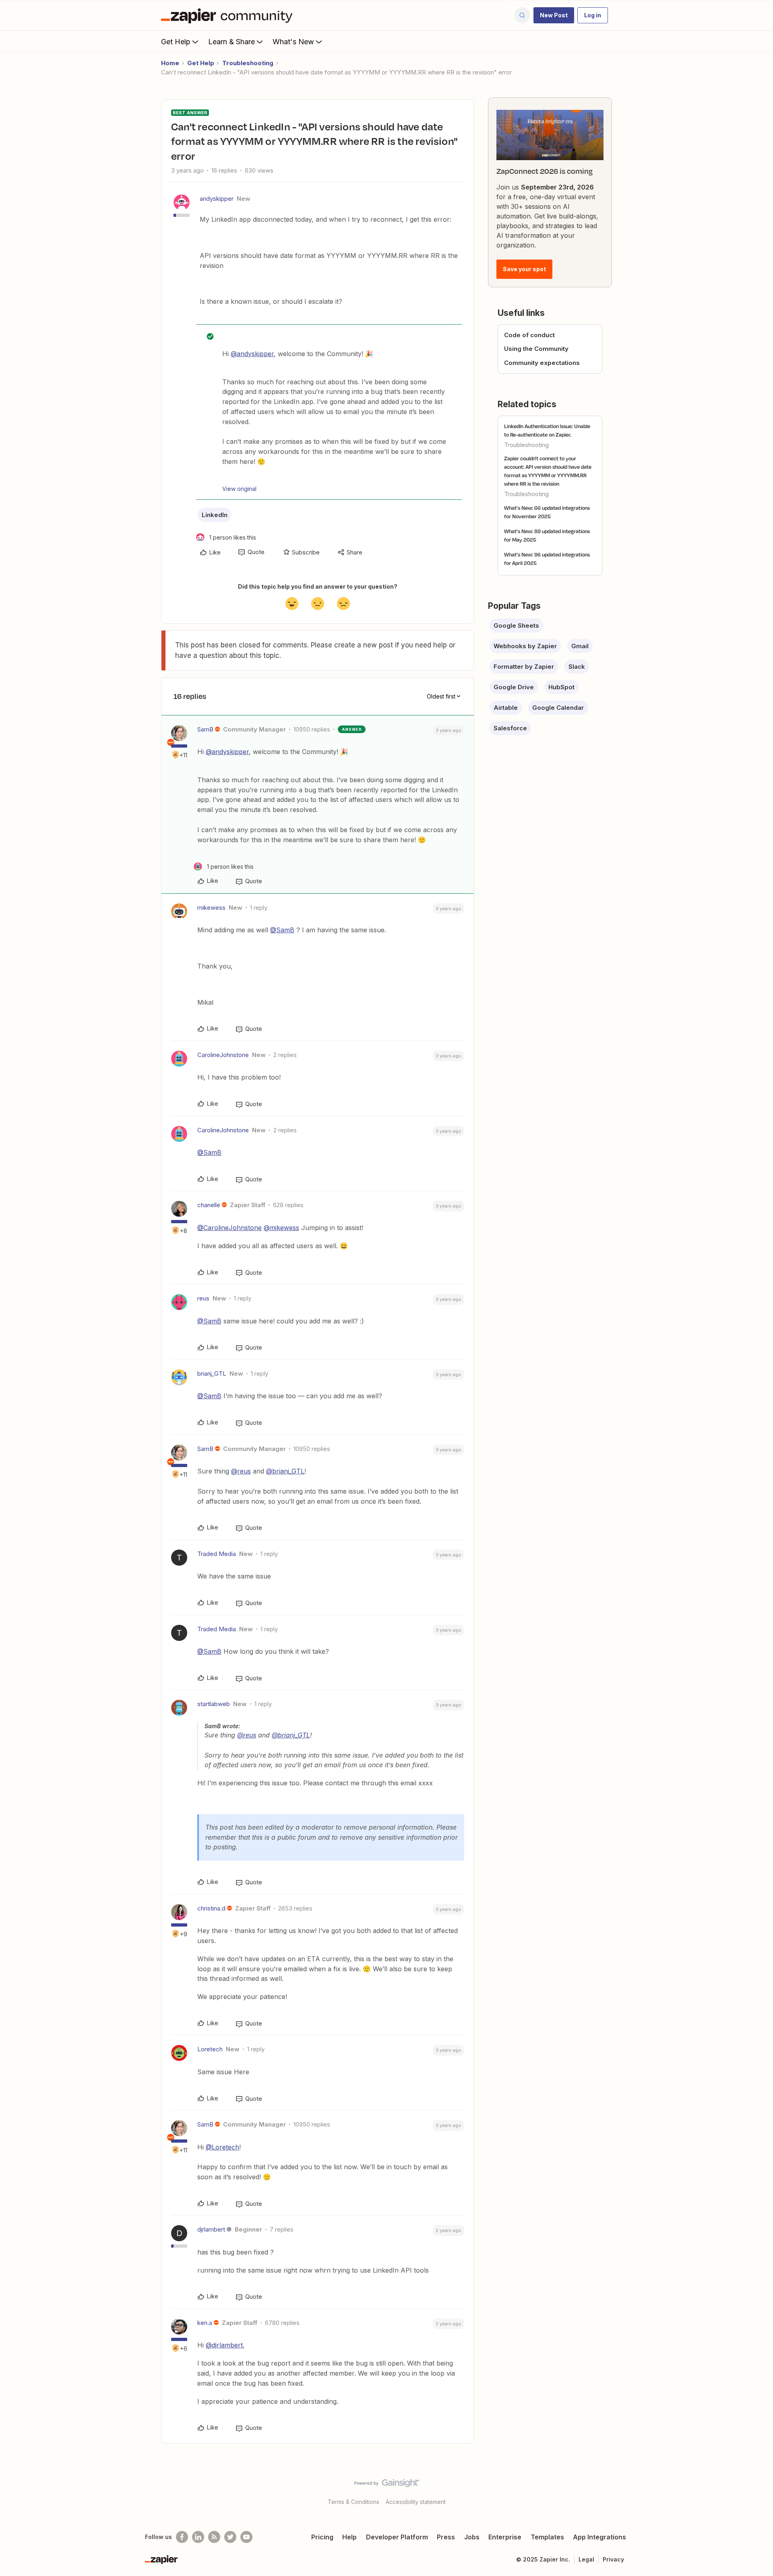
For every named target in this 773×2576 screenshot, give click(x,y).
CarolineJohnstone (223, 1055)
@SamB (282, 930)
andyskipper (217, 199)
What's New (293, 42)
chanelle (209, 1205)
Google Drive (514, 687)
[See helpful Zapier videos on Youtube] (246, 2537)
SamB (205, 729)
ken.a (205, 2323)
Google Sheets (516, 625)
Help (349, 2537)
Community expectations (542, 363)
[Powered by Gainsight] (387, 2485)
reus (203, 1298)
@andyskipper (252, 354)
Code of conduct (529, 335)
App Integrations (599, 2537)
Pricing (322, 2537)
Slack (577, 667)
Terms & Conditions (353, 2502)
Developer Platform (397, 2537)
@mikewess (281, 1228)
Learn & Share (231, 42)
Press (446, 2537)
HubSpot (561, 687)
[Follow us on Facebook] (182, 2537)
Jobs (472, 2537)
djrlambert (211, 2229)
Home (170, 63)
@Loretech (222, 2147)
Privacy (613, 2559)
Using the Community (536, 349)
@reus (241, 1471)
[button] (554, 15)
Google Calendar (558, 708)
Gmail (580, 646)
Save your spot (524, 269)
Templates (547, 2537)
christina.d (211, 1908)
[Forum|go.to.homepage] (229, 15)
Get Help (176, 42)
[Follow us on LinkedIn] (198, 2537)
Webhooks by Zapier (525, 646)
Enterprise (505, 2537)
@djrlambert (224, 2345)
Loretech (210, 2049)
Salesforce (510, 728)
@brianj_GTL (285, 1471)
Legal (586, 2559)
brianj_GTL (212, 1374)
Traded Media (217, 1554)
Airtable (506, 708)
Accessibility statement (416, 2502)
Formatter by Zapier (524, 667)
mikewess (211, 908)
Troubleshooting (248, 63)
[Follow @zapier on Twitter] (230, 2537)
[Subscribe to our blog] (214, 2537)
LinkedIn (215, 515)
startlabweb (214, 1704)
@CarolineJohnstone (229, 1228)
